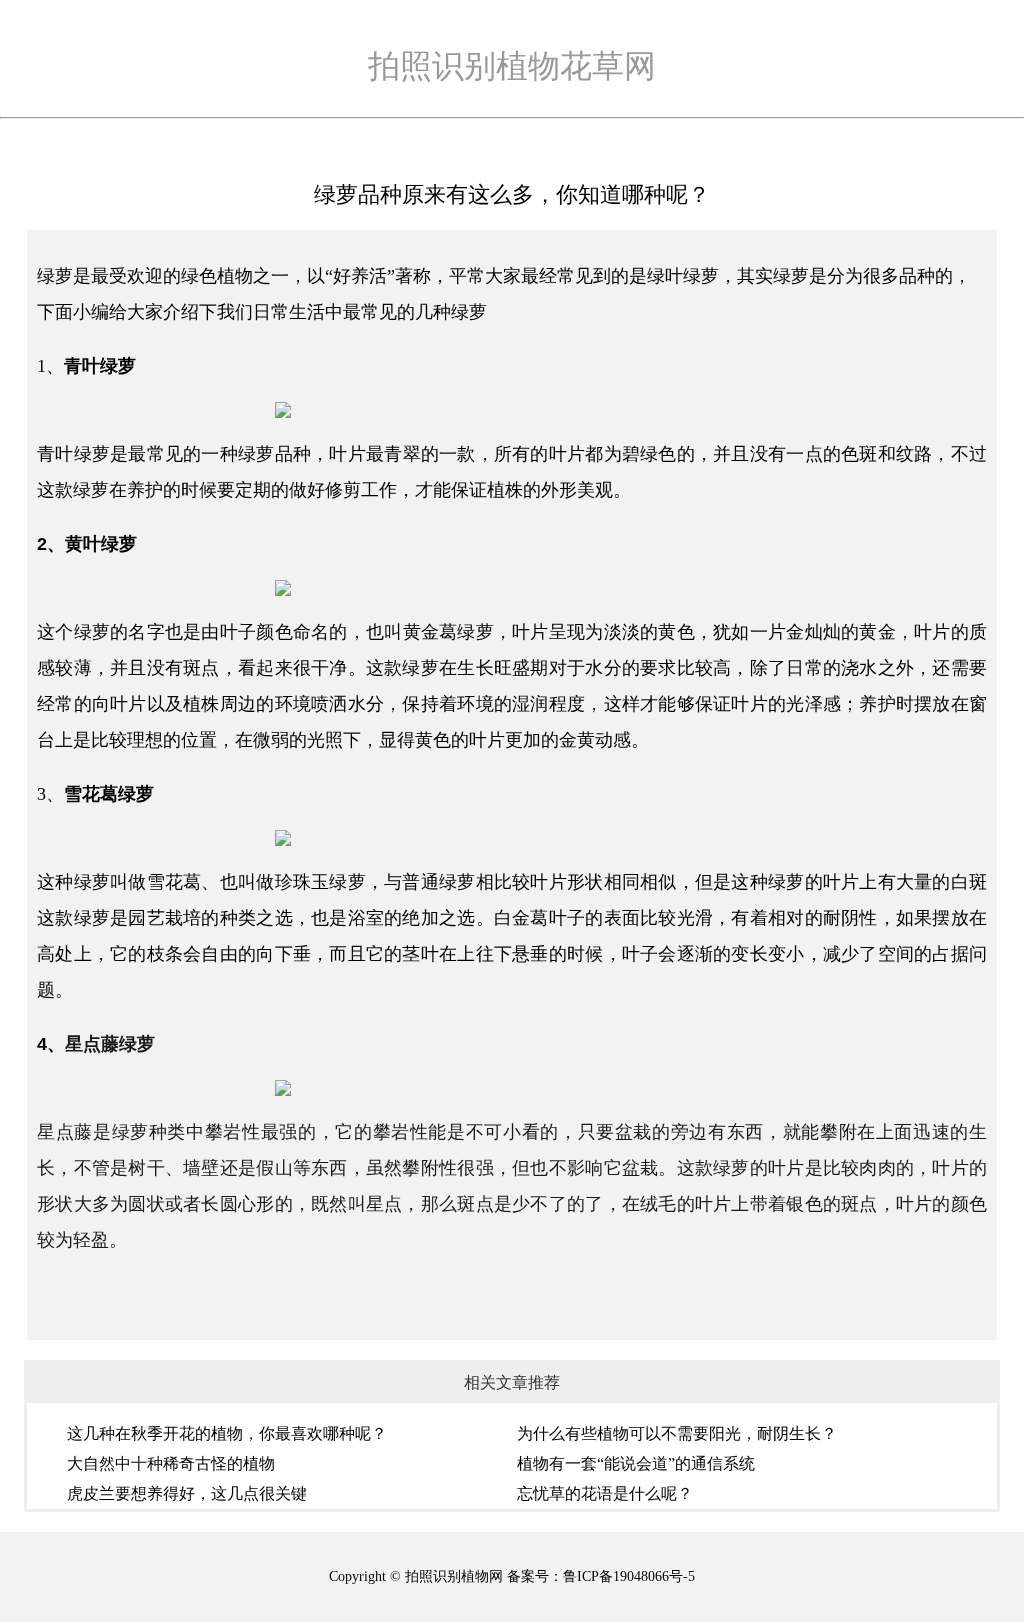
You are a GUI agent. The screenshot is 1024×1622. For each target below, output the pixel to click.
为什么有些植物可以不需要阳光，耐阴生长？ (677, 1433)
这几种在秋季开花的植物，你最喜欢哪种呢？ (227, 1433)
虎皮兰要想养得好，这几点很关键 (187, 1493)
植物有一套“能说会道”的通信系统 (636, 1463)
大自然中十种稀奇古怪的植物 (171, 1463)
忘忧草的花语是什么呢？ (605, 1493)
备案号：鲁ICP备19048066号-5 (601, 1576)
